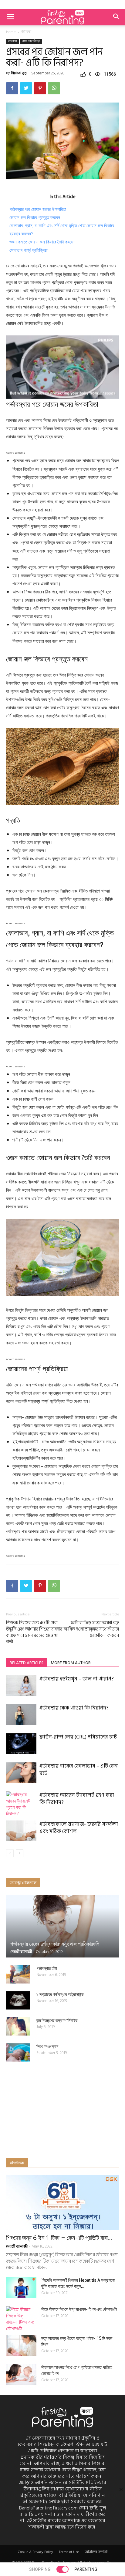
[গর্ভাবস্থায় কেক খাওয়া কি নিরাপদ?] (21, 1715)
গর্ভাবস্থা (26, 32)
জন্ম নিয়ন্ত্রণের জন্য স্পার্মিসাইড (57, 2020)
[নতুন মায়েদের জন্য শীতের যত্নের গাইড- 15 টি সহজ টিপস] (21, 2346)
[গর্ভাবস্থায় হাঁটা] (18, 1974)
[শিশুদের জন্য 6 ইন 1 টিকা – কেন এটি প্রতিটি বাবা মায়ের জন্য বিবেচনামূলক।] (62, 2203)
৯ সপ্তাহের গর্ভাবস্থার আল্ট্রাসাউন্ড (60, 1994)
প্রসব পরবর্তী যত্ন (31, 41)
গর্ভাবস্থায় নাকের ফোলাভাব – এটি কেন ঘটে (79, 1770)
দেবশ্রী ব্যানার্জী (21, 1952)
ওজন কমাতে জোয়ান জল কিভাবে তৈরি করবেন (42, 242)
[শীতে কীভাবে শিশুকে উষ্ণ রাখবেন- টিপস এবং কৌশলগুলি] (21, 2319)
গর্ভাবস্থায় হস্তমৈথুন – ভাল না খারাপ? (77, 1679)
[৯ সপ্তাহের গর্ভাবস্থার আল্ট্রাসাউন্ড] (18, 2000)
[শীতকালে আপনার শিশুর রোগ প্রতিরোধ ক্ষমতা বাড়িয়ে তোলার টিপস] (21, 2375)
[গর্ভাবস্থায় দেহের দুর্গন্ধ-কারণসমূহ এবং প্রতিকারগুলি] (62, 1926)
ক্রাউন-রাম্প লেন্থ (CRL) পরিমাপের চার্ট (78, 1737)
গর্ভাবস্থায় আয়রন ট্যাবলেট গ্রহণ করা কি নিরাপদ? (77, 1799)
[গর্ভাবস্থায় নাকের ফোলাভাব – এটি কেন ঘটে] (21, 1773)
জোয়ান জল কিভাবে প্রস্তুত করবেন (35, 217)
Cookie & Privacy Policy (35, 2552)
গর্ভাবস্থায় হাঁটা (47, 1968)
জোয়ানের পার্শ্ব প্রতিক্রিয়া (29, 250)
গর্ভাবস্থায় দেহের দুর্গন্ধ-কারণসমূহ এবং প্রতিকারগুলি (55, 1944)
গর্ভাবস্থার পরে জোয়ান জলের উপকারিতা (38, 209)
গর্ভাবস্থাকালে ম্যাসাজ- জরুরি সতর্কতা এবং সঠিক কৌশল (79, 1828)
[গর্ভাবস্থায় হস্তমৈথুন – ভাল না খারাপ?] (21, 1686)
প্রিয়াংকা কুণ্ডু (19, 73)
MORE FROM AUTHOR (71, 1663)
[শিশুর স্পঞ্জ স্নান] (18, 2052)
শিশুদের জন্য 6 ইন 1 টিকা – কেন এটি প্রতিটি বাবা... (59, 2238)
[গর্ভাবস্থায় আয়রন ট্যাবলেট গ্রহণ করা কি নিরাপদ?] (21, 1804)
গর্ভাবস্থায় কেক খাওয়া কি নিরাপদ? (74, 1708)
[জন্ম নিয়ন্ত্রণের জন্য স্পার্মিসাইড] (18, 2026)
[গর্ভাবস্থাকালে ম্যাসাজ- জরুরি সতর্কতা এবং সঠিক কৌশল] (21, 1831)
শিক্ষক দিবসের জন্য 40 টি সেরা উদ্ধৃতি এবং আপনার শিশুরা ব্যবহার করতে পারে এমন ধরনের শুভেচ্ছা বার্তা (34, 1632)
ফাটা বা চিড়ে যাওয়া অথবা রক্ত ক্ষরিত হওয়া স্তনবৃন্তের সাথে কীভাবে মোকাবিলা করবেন (91, 1629)
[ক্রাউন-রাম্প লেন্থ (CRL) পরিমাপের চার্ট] (21, 1744)
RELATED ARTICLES (27, 1663)
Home (11, 32)
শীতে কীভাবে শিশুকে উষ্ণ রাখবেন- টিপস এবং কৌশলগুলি (79, 2309)
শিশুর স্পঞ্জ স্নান (47, 2046)
